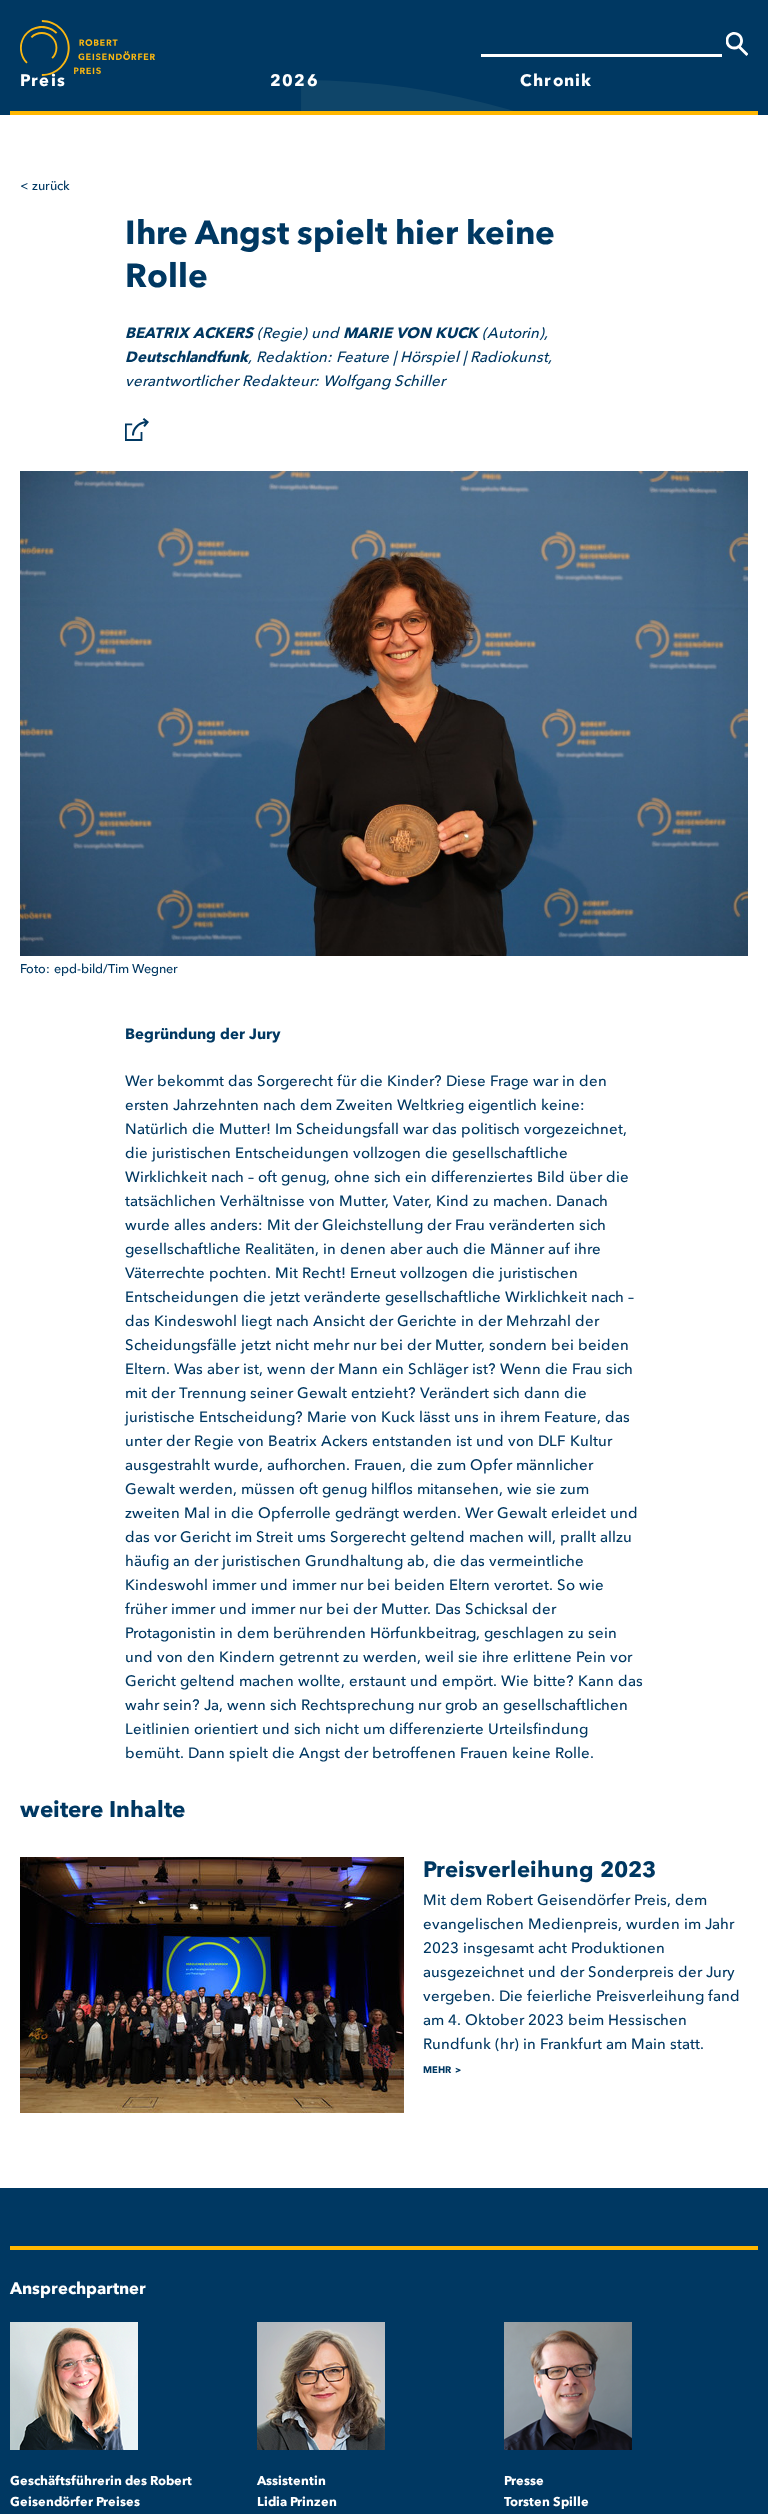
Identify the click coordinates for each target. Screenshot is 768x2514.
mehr (437, 2070)
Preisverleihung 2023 (539, 1871)
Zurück (51, 186)
